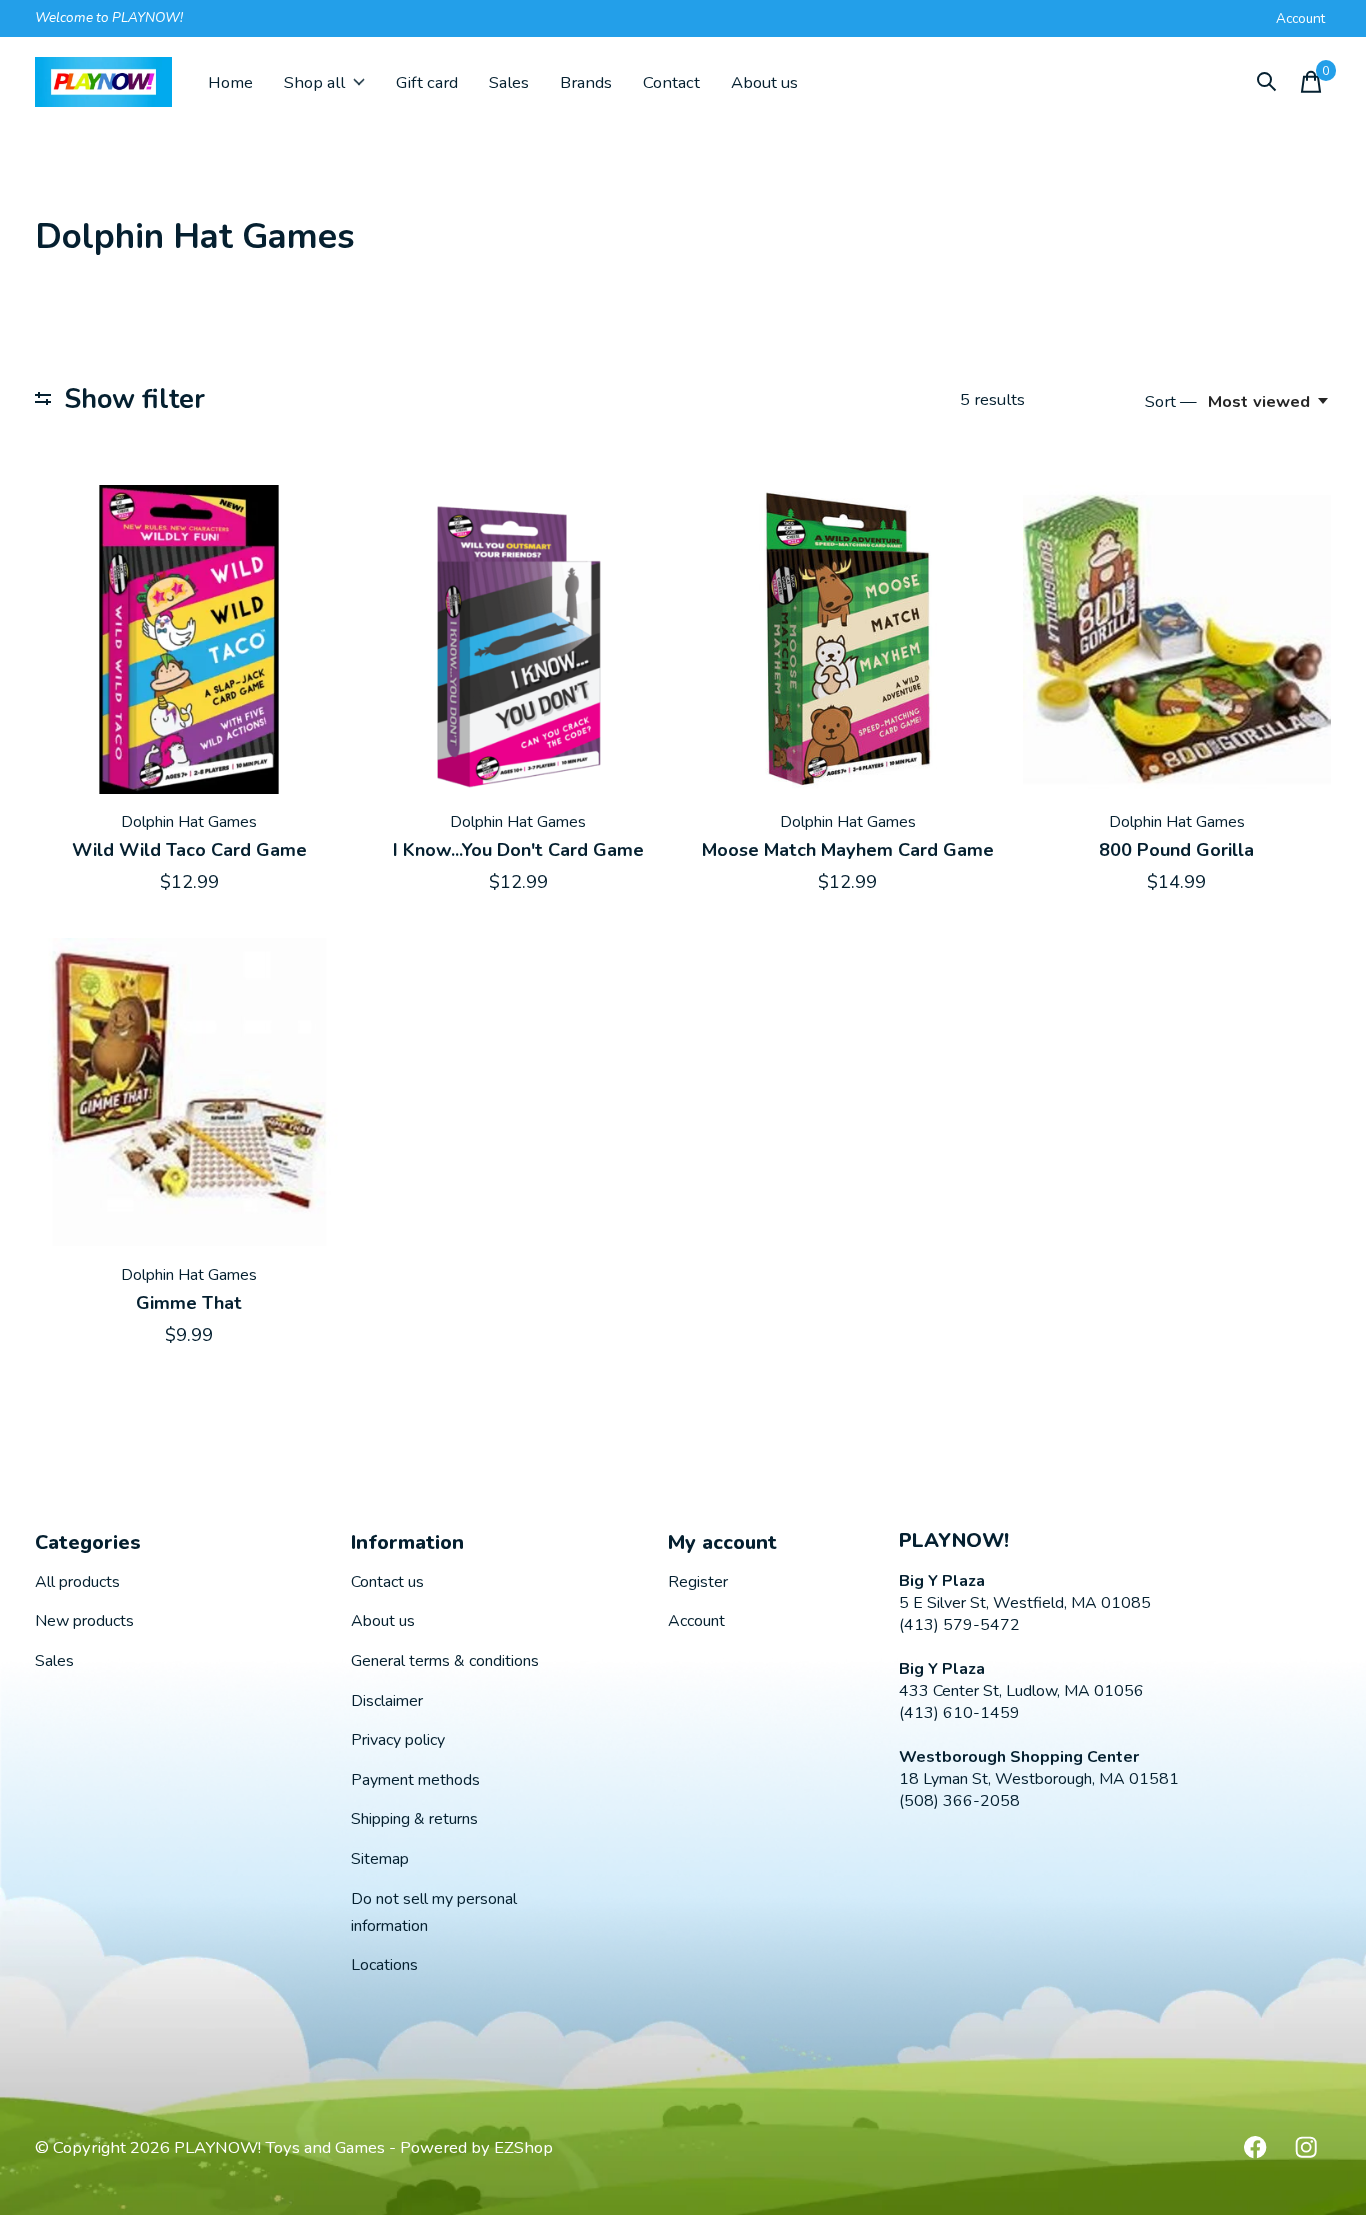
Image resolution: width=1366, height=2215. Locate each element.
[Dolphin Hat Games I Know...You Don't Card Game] (518, 639)
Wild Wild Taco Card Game (189, 850)
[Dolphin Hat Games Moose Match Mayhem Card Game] (847, 639)
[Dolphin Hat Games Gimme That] (189, 1092)
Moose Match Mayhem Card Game (848, 850)
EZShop (523, 2147)
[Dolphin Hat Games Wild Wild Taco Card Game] (189, 639)
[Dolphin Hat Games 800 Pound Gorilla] (1177, 639)
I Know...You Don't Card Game (518, 850)
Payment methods (415, 1780)
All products (77, 1582)
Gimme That (189, 1303)
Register (698, 1582)
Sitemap (380, 1859)
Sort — (1171, 401)
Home (230, 82)
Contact (671, 82)
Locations (384, 1965)
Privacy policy (398, 1740)
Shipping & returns (414, 1819)
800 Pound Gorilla (1176, 850)
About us (764, 82)
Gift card (427, 82)
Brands (586, 82)
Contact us (387, 1582)
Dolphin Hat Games (189, 822)
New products (84, 1621)
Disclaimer (387, 1701)
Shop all (314, 82)
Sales (509, 82)
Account (696, 1621)
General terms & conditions (445, 1661)
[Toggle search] (1267, 82)
